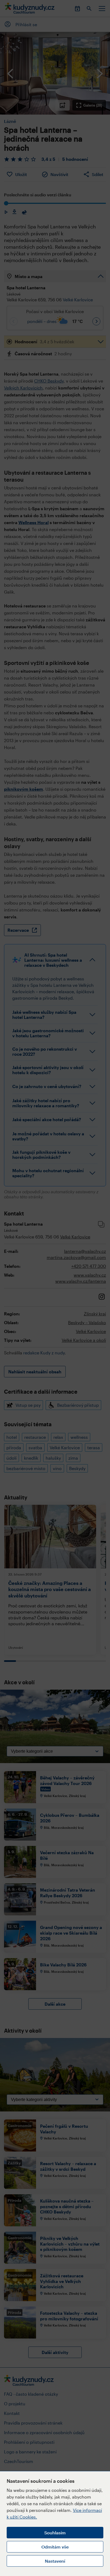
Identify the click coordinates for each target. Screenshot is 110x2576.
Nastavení (55, 2561)
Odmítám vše (55, 2547)
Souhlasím (55, 2533)
